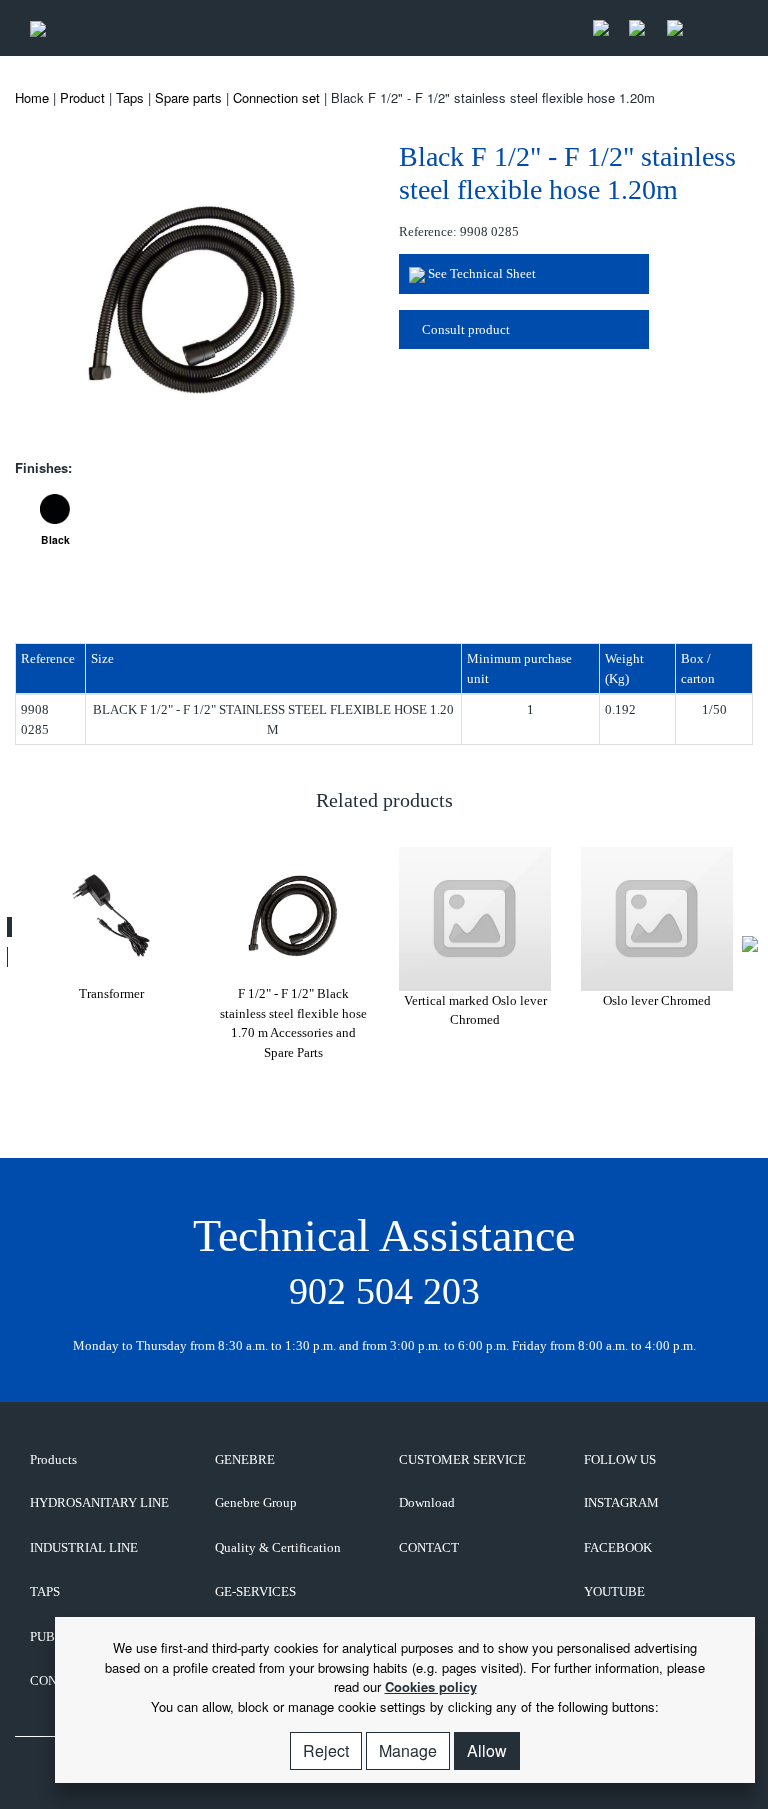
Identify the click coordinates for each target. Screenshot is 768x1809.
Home (32, 97)
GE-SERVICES (255, 1591)
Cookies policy (431, 1686)
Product (82, 97)
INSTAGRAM (621, 1502)
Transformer (111, 993)
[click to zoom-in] (192, 296)
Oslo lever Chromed (657, 1000)
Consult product (464, 329)
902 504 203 (384, 1291)
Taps (130, 97)
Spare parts (188, 97)
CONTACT (429, 1547)
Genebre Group (256, 1502)
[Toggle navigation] (717, 28)
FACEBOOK (618, 1547)
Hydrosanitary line (99, 1502)
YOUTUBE (614, 1591)
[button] (9, 927)
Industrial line (84, 1547)
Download (427, 1502)
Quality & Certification (278, 1547)
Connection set (276, 97)
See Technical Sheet (480, 273)
